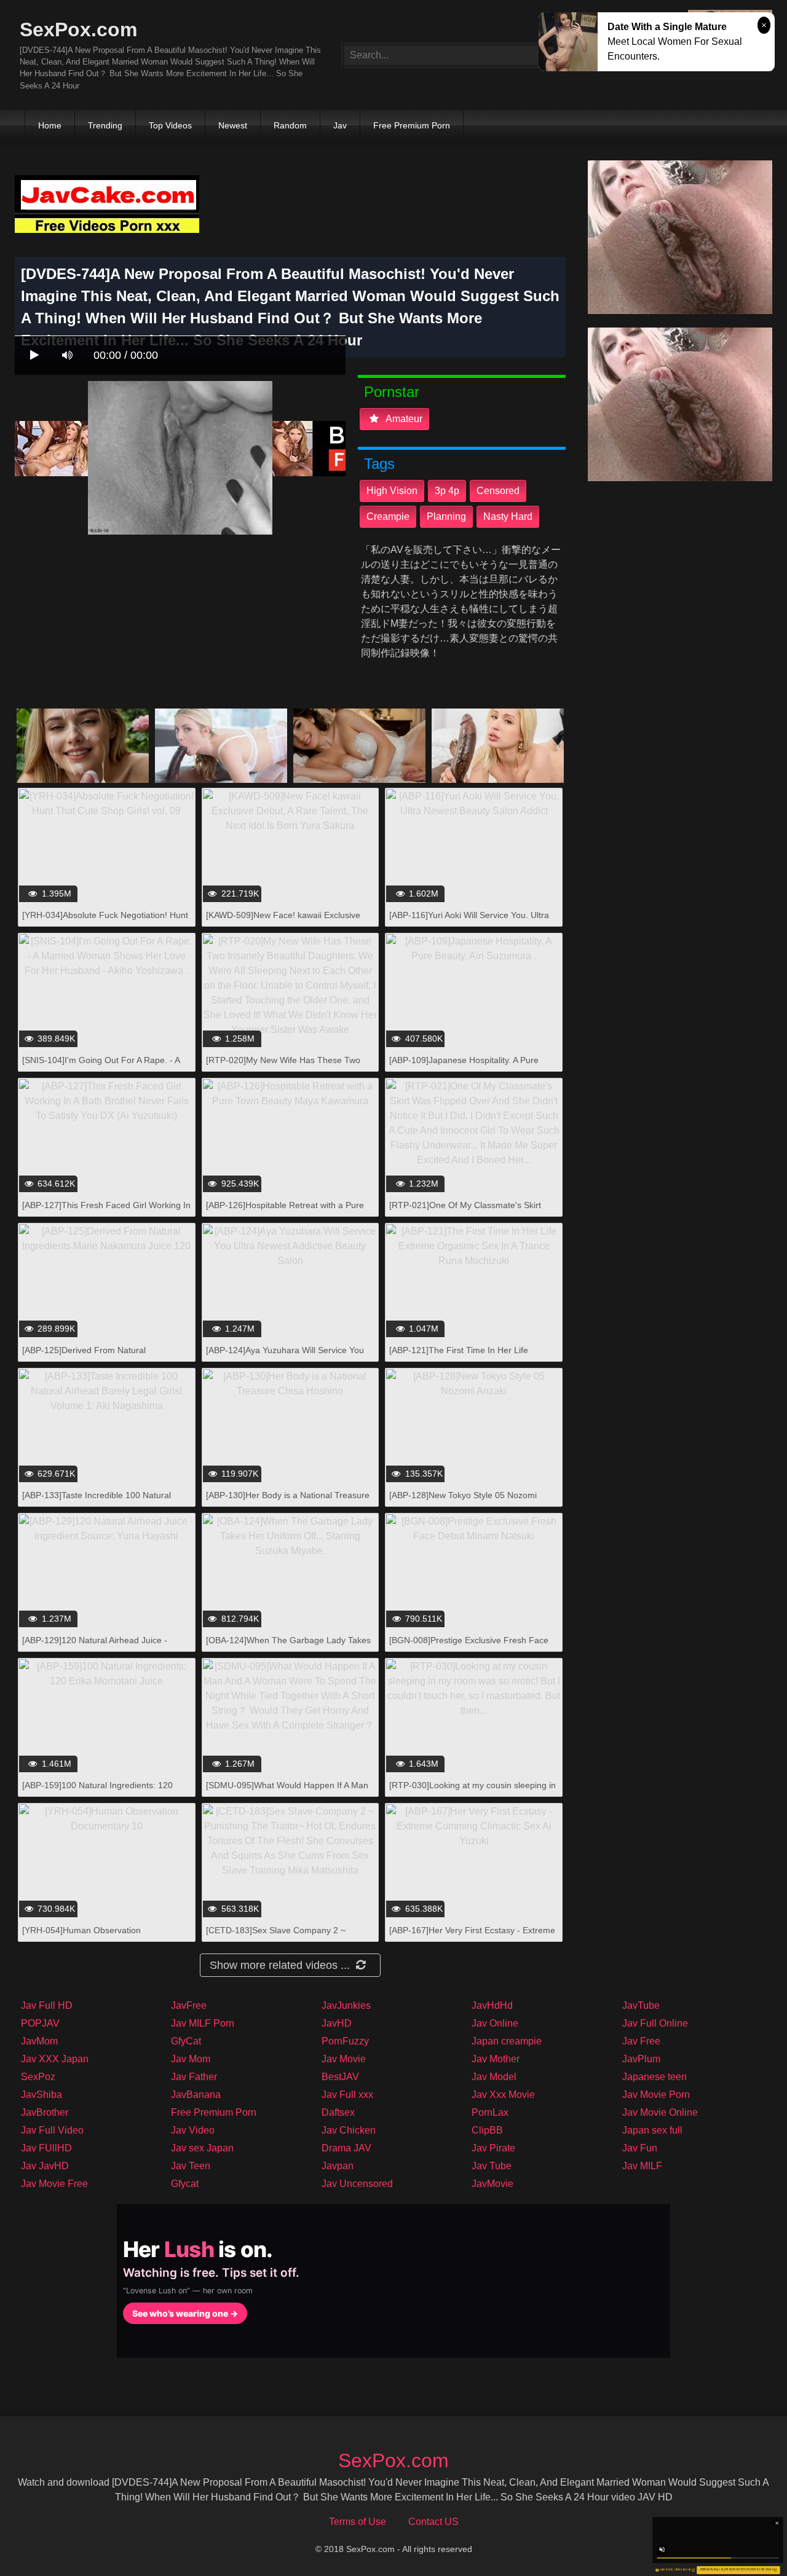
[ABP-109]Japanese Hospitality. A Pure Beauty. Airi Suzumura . (464, 1066)
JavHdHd (492, 2005)
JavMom (39, 2041)
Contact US (433, 2522)
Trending (105, 125)
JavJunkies (346, 2005)
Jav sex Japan (202, 2148)
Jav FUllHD (46, 2148)
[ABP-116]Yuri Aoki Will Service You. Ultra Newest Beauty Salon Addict (469, 921)
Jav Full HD (47, 2005)
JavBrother (45, 2112)
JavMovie (492, 2184)
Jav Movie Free (54, 2184)
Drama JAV (346, 2148)
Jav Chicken (349, 2130)
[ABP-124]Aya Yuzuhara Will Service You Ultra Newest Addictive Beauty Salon (285, 1357)
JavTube (641, 2005)
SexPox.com (78, 29)
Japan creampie (507, 2041)
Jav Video (193, 2130)
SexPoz (38, 2077)
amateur (403, 419)
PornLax (490, 2112)
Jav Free (641, 2041)
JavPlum (641, 2059)
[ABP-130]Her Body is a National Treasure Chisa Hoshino (288, 1502)
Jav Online (495, 2023)
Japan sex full (652, 2130)
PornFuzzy (345, 2041)
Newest (233, 125)
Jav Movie (344, 2059)
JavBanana (196, 2095)
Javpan (338, 2166)
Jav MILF (642, 2166)
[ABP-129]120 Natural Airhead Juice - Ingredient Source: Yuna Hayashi (95, 1647)
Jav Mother (496, 2059)
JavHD (337, 2023)
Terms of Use (358, 2522)
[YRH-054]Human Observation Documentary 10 (81, 1937)
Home (50, 125)
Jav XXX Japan (55, 2059)
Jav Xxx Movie (503, 2095)
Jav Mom (191, 2059)
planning (446, 516)
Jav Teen (191, 2166)
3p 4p (447, 491)
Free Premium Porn (412, 125)
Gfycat (185, 2184)
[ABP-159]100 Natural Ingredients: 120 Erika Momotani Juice (97, 1792)
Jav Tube (492, 2166)
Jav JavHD (45, 2166)
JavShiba (42, 2095)
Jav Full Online (655, 2023)
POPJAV (40, 2023)
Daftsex (338, 2112)
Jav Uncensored (357, 2184)
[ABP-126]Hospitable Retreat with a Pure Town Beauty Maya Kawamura (285, 1211)
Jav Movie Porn (656, 2095)
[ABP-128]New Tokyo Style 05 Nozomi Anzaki (463, 1502)
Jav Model (494, 2077)
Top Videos (170, 125)
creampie (388, 516)
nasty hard (508, 516)
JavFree (189, 2005)
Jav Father (194, 2077)
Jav (340, 125)
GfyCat (186, 2041)
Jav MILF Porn (203, 2023)
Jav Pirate (493, 2148)
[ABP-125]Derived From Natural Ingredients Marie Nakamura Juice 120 (98, 1357)
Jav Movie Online (660, 2112)
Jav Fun (640, 2148)
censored (498, 491)
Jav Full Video (52, 2130)
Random (290, 125)
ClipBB (487, 2130)
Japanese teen (655, 2077)
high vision (392, 491)
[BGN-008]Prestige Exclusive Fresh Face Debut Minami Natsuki (469, 1647)
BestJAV (340, 2077)
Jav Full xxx (347, 2095)
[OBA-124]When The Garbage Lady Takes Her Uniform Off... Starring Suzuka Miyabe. (289, 1647)
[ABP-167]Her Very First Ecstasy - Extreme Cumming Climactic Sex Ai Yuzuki (472, 1937)
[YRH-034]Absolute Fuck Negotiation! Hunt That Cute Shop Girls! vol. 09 (105, 921)
